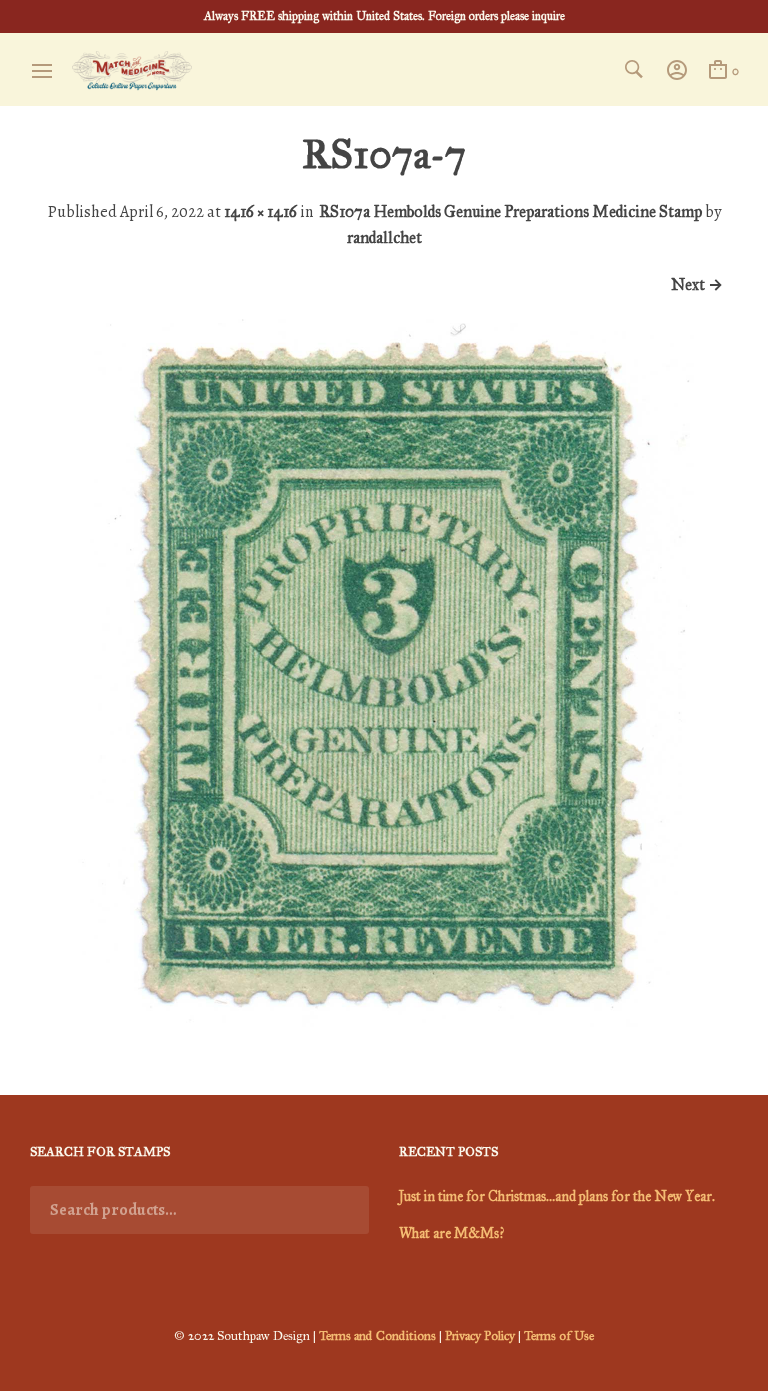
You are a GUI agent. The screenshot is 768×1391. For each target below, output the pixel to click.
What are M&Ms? (451, 1233)
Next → (697, 284)
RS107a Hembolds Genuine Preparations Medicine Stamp (510, 211)
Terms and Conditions (377, 1336)
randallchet (384, 237)
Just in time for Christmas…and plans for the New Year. (557, 1196)
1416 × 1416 (260, 211)
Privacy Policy (480, 1336)
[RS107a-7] (384, 1021)
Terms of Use (559, 1336)
